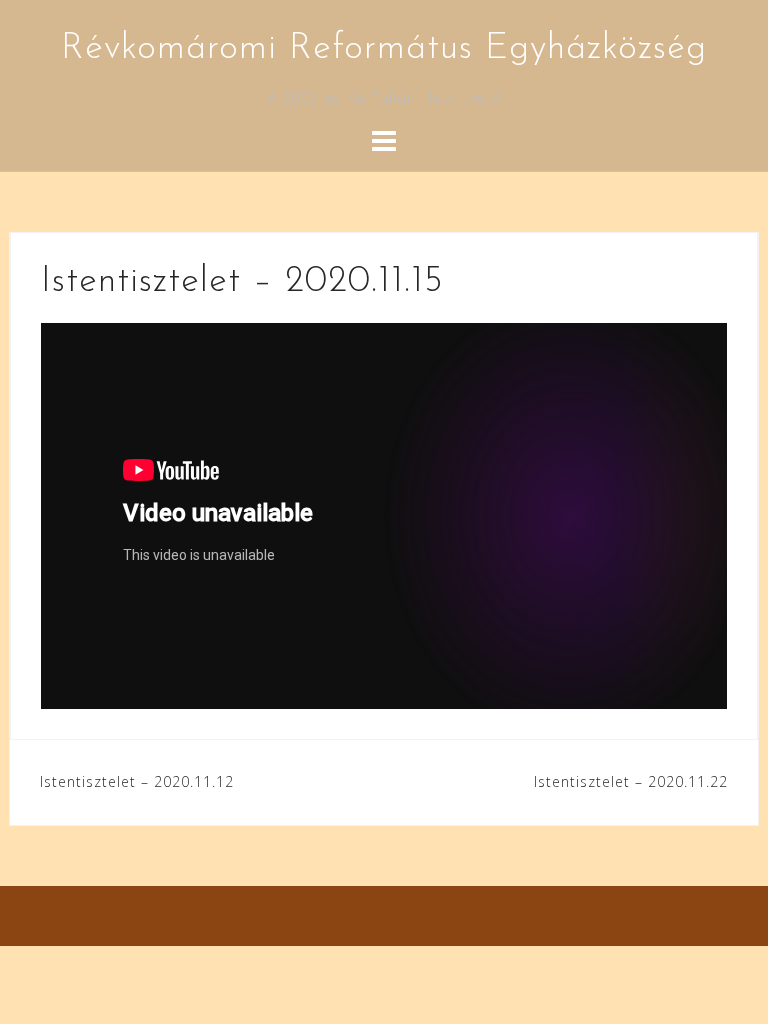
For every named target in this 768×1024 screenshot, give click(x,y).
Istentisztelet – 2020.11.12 (137, 781)
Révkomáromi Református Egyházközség (384, 49)
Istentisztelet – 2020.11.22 (631, 781)
